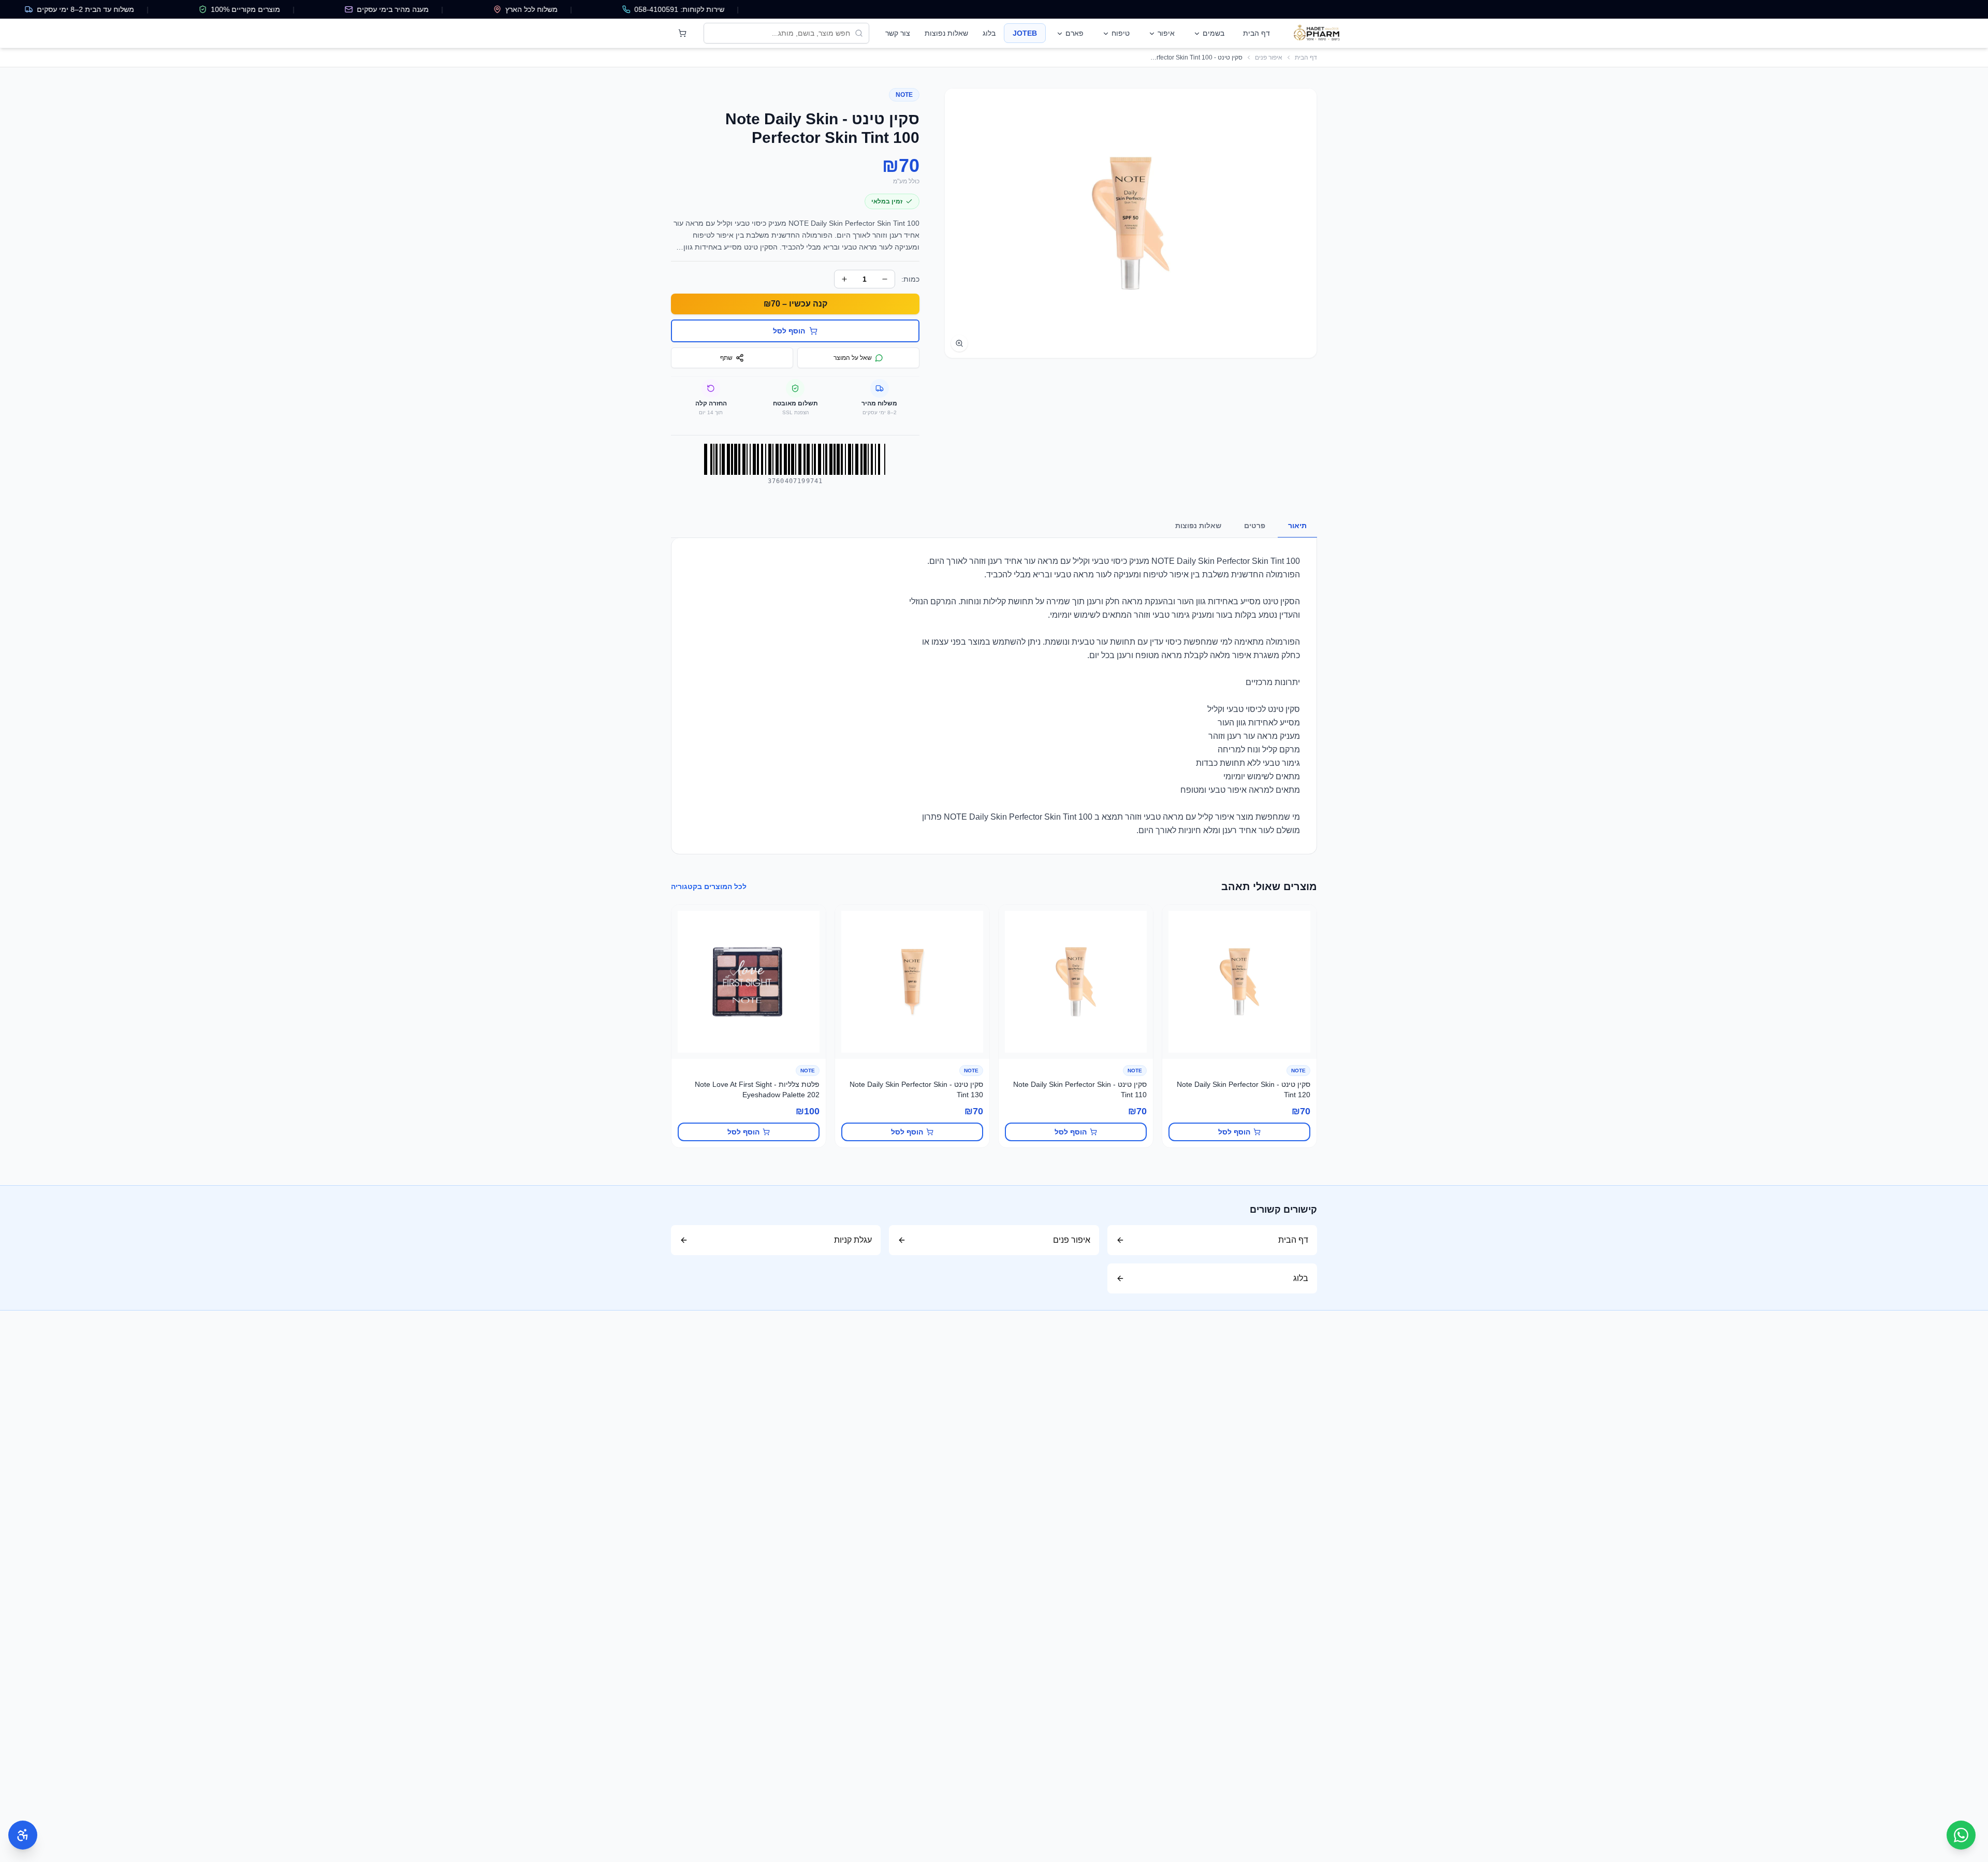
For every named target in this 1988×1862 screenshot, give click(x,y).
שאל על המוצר (853, 358)
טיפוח (1121, 33)
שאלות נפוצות (946, 33)
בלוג (989, 33)
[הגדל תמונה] (959, 343)
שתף (726, 358)
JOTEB (1025, 33)
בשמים (1214, 33)
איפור (1166, 33)
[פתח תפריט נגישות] (23, 1835)
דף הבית (1256, 33)
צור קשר (898, 33)
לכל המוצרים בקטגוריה (709, 886)
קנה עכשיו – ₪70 (795, 304)
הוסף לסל (1234, 1132)
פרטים (1255, 526)
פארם (1075, 33)
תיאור (1297, 526)
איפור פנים (1269, 57)
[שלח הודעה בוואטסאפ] (1961, 1835)
